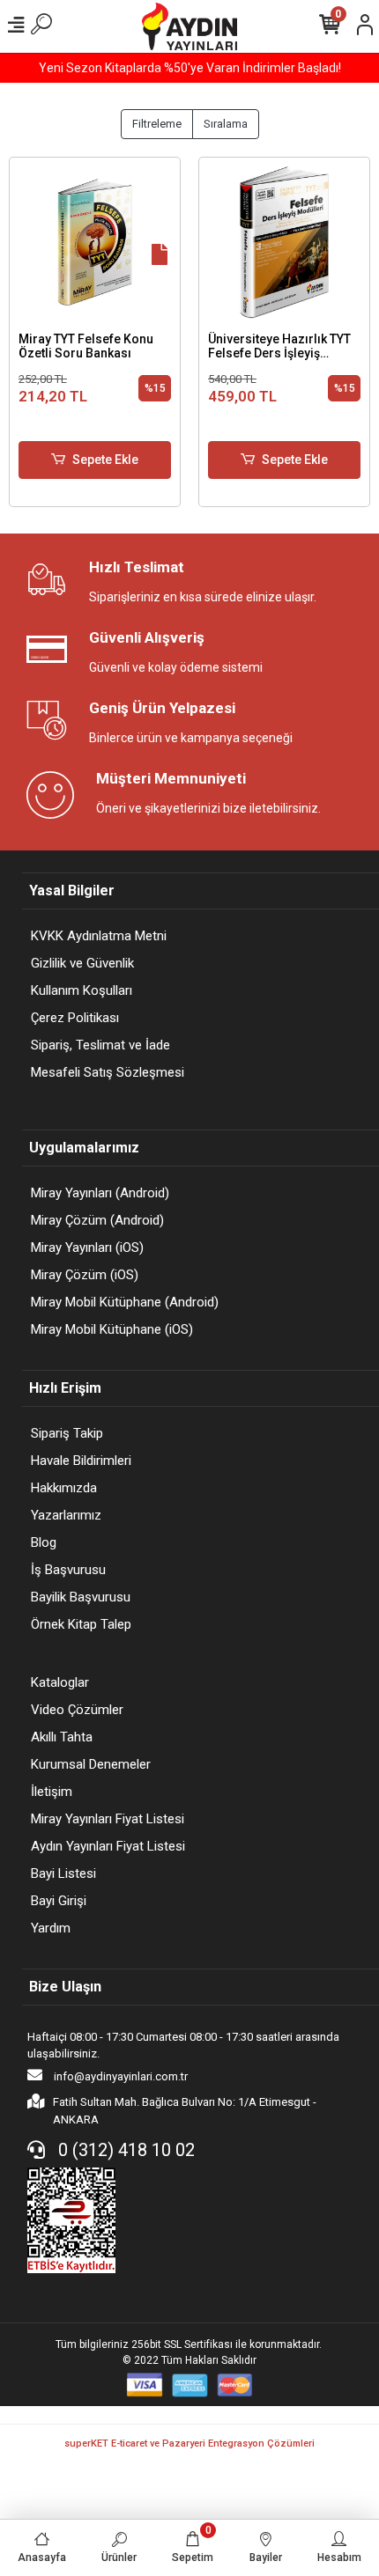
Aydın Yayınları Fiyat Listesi (108, 1846)
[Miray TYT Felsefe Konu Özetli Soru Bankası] (95, 243)
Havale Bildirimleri (81, 1461)
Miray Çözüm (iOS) (85, 1275)
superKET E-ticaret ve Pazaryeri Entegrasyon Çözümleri (189, 2444)
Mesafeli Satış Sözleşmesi (108, 1072)
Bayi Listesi (63, 1873)
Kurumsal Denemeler (91, 1764)
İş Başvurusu (68, 1570)
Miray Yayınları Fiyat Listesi (108, 1819)
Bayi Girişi (59, 1901)
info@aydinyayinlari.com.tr (119, 2076)
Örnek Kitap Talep (81, 1624)
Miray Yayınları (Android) (100, 1193)
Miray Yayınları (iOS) (87, 1248)
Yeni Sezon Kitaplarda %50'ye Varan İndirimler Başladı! (190, 68)
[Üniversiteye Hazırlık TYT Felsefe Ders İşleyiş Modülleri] (284, 243)
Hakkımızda (64, 1488)
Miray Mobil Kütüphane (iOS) (112, 1329)
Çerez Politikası (75, 1018)
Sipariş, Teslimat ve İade (100, 1045)
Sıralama (226, 124)
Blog (44, 1542)
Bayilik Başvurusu (81, 1597)
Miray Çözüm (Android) (97, 1220)
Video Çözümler (77, 1710)
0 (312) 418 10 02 (124, 2150)
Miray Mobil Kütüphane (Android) (125, 1302)
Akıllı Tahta (62, 1737)
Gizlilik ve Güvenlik (82, 963)
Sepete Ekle (105, 460)
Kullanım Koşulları (82, 990)
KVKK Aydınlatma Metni (99, 936)
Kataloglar (60, 1682)
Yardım (51, 1928)
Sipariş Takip (67, 1433)
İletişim (52, 1792)
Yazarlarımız (66, 1515)
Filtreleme (157, 124)
